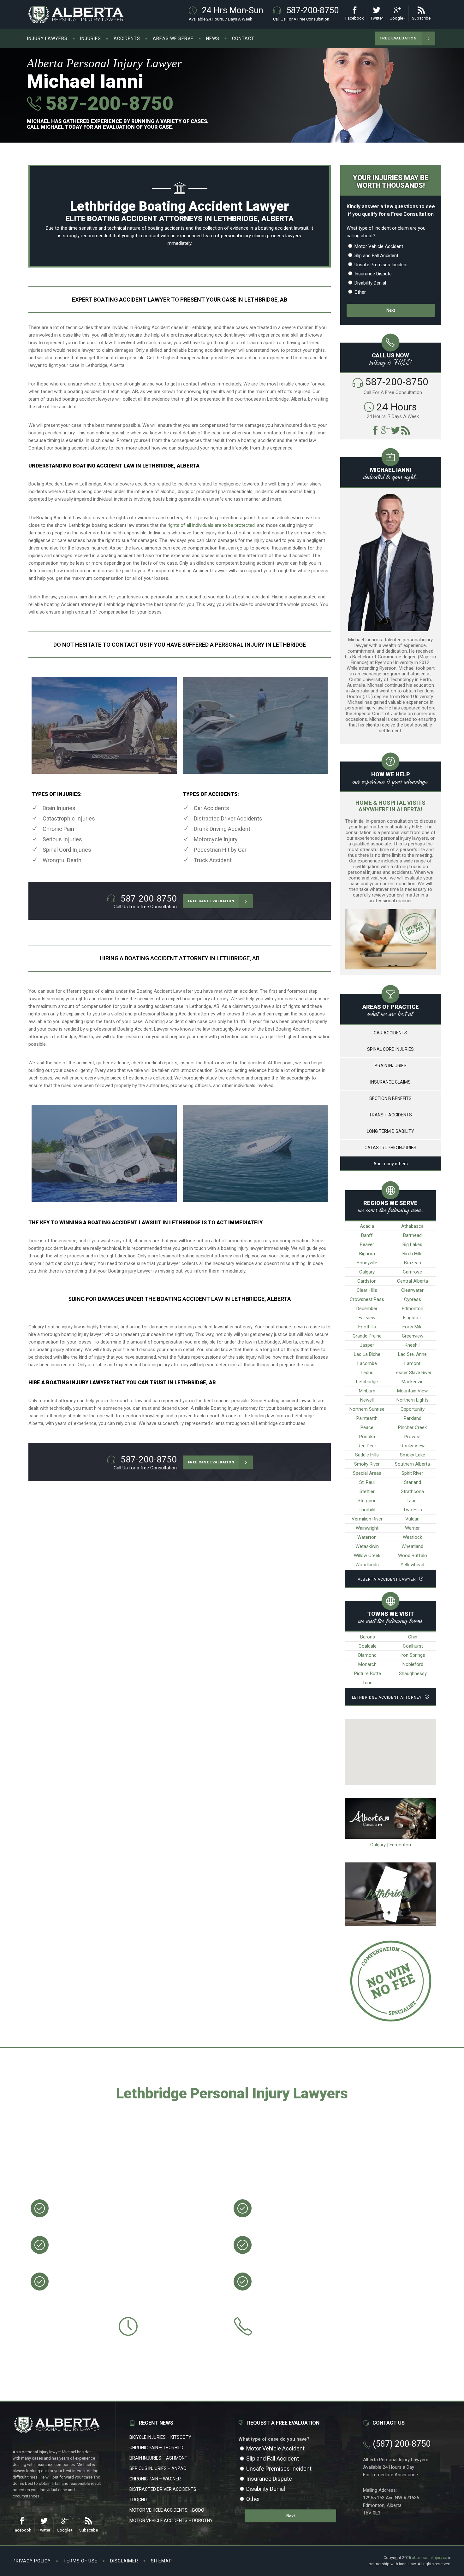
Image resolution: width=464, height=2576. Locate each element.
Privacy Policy (32, 2561)
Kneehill (413, 1345)
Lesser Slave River (413, 1373)
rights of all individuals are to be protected (211, 525)
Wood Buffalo (413, 1556)
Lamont (412, 1363)
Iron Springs (413, 1655)
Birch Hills (413, 1254)
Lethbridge (367, 1382)
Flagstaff (413, 1318)
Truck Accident (213, 860)
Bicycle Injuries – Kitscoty (160, 2437)
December (367, 1309)
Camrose (412, 1272)
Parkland (413, 1418)
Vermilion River (367, 1519)
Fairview (367, 1318)
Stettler (367, 1491)
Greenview (413, 1336)
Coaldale (368, 1646)
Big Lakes (412, 1244)
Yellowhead (412, 1565)
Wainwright (367, 1528)
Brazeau (413, 1263)
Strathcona (412, 1491)
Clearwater (412, 1290)
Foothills (367, 1327)
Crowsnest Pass (367, 1299)
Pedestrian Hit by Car (220, 850)
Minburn (367, 1391)
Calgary (367, 1272)
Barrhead (412, 1235)
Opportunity (413, 1409)
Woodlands (367, 1565)
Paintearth (367, 1418)
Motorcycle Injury (216, 839)
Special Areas (367, 1473)
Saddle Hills (367, 1455)
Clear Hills (367, 1290)
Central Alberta (413, 1281)
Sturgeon (367, 1501)
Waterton (367, 1537)
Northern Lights (413, 1400)
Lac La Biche (367, 1354)
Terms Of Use (80, 2561)
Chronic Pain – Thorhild (156, 2448)
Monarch (367, 1664)
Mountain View (412, 1391)
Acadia (367, 1226)
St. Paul (367, 1482)
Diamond (367, 1655)
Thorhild (367, 1510)
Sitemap (161, 2561)
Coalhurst (413, 1646)
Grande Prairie (367, 1336)
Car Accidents (211, 808)
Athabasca (412, 1226)
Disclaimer (124, 2561)
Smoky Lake (413, 1455)
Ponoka (367, 1437)
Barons (368, 1637)
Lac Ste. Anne (412, 1354)
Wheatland (412, 1546)
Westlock (412, 1537)
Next (391, 310)
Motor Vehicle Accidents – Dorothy (171, 2520)
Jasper (367, 1345)
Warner (412, 1528)
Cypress (413, 1299)
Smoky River (367, 1464)
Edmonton (413, 1309)
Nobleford (413, 1664)
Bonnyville (367, 1263)
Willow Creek (367, 1556)
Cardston (367, 1281)
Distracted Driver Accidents (228, 818)
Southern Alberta (412, 1464)
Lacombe (367, 1363)
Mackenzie (413, 1382)
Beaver (367, 1244)
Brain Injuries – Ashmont (158, 2458)
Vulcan (412, 1519)
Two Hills (413, 1510)
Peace (367, 1427)
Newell (367, 1400)
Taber (412, 1501)
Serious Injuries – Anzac (158, 2468)
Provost (413, 1437)
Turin (367, 1683)
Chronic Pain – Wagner (155, 2479)
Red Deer (367, 1446)
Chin (413, 1637)
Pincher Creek (412, 1427)
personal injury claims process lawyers (261, 236)
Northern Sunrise (367, 1409)
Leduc (367, 1373)
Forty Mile (413, 1327)
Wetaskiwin (367, 1546)
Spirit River (412, 1473)
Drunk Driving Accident (222, 829)
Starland (413, 1482)
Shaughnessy (413, 1673)
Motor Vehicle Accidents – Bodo (167, 2510)
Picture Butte (368, 1673)
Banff (367, 1235)
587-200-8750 (107, 103)
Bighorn (367, 1254)
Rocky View (413, 1446)
